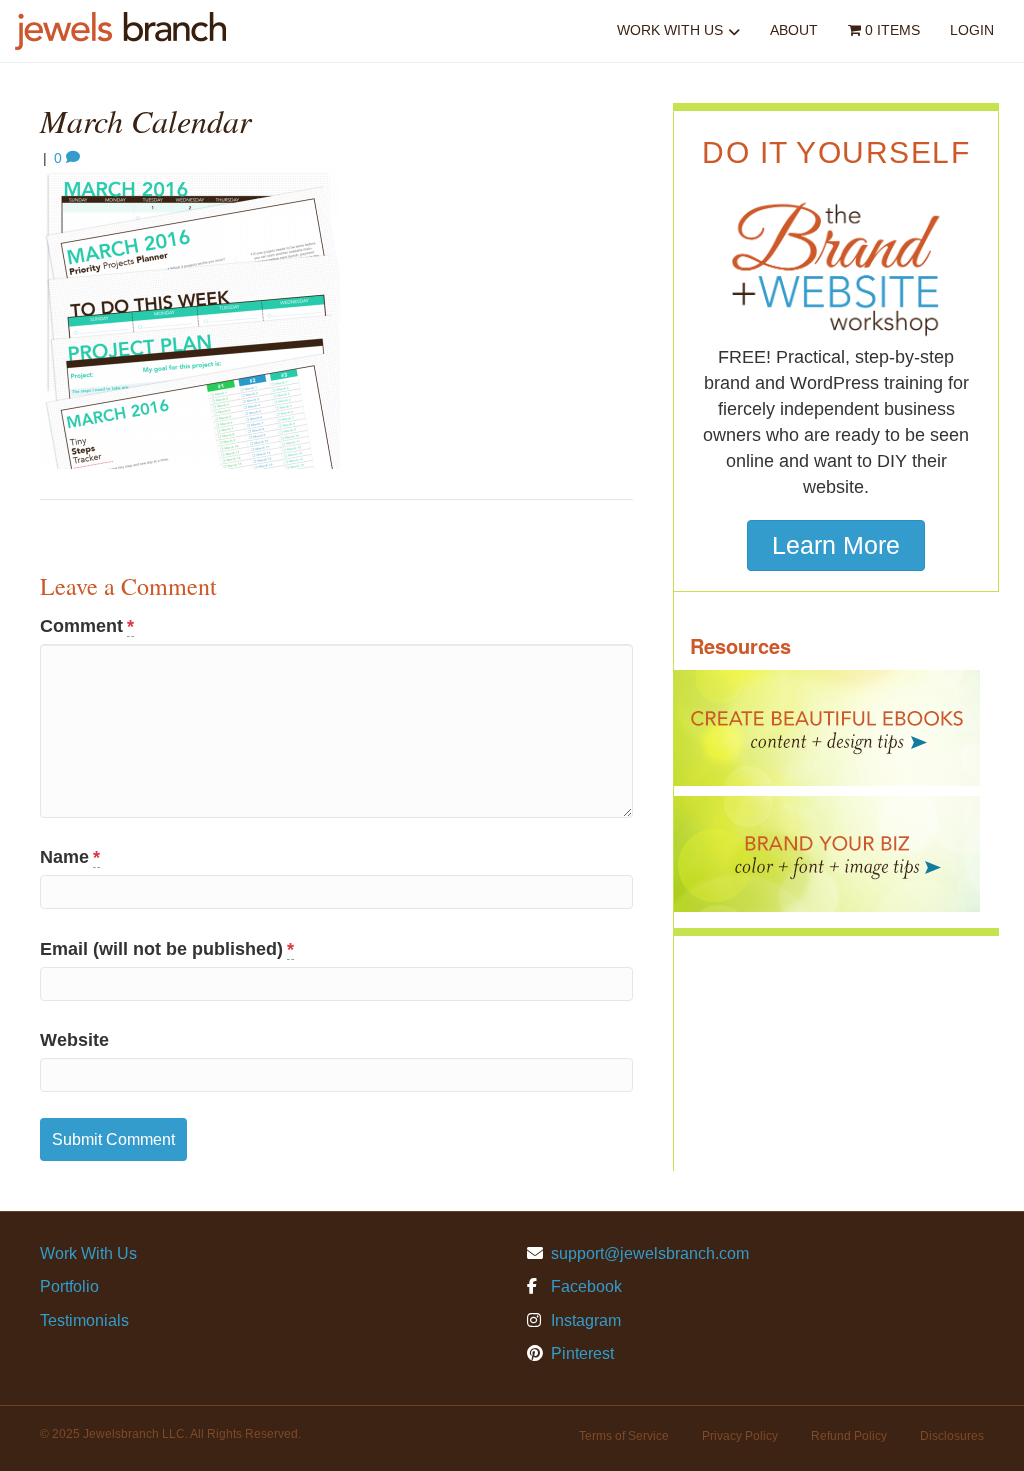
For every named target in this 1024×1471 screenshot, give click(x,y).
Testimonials (84, 1320)
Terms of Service (624, 1436)
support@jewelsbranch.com (650, 1253)
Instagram (584, 1320)
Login (972, 30)
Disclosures (952, 1436)
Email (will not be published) (167, 949)
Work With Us (670, 30)
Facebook (584, 1286)
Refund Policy (849, 1436)
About (794, 30)
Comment (87, 626)
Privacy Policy (740, 1436)
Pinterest (580, 1353)
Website (74, 1040)
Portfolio (69, 1286)
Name (70, 857)
